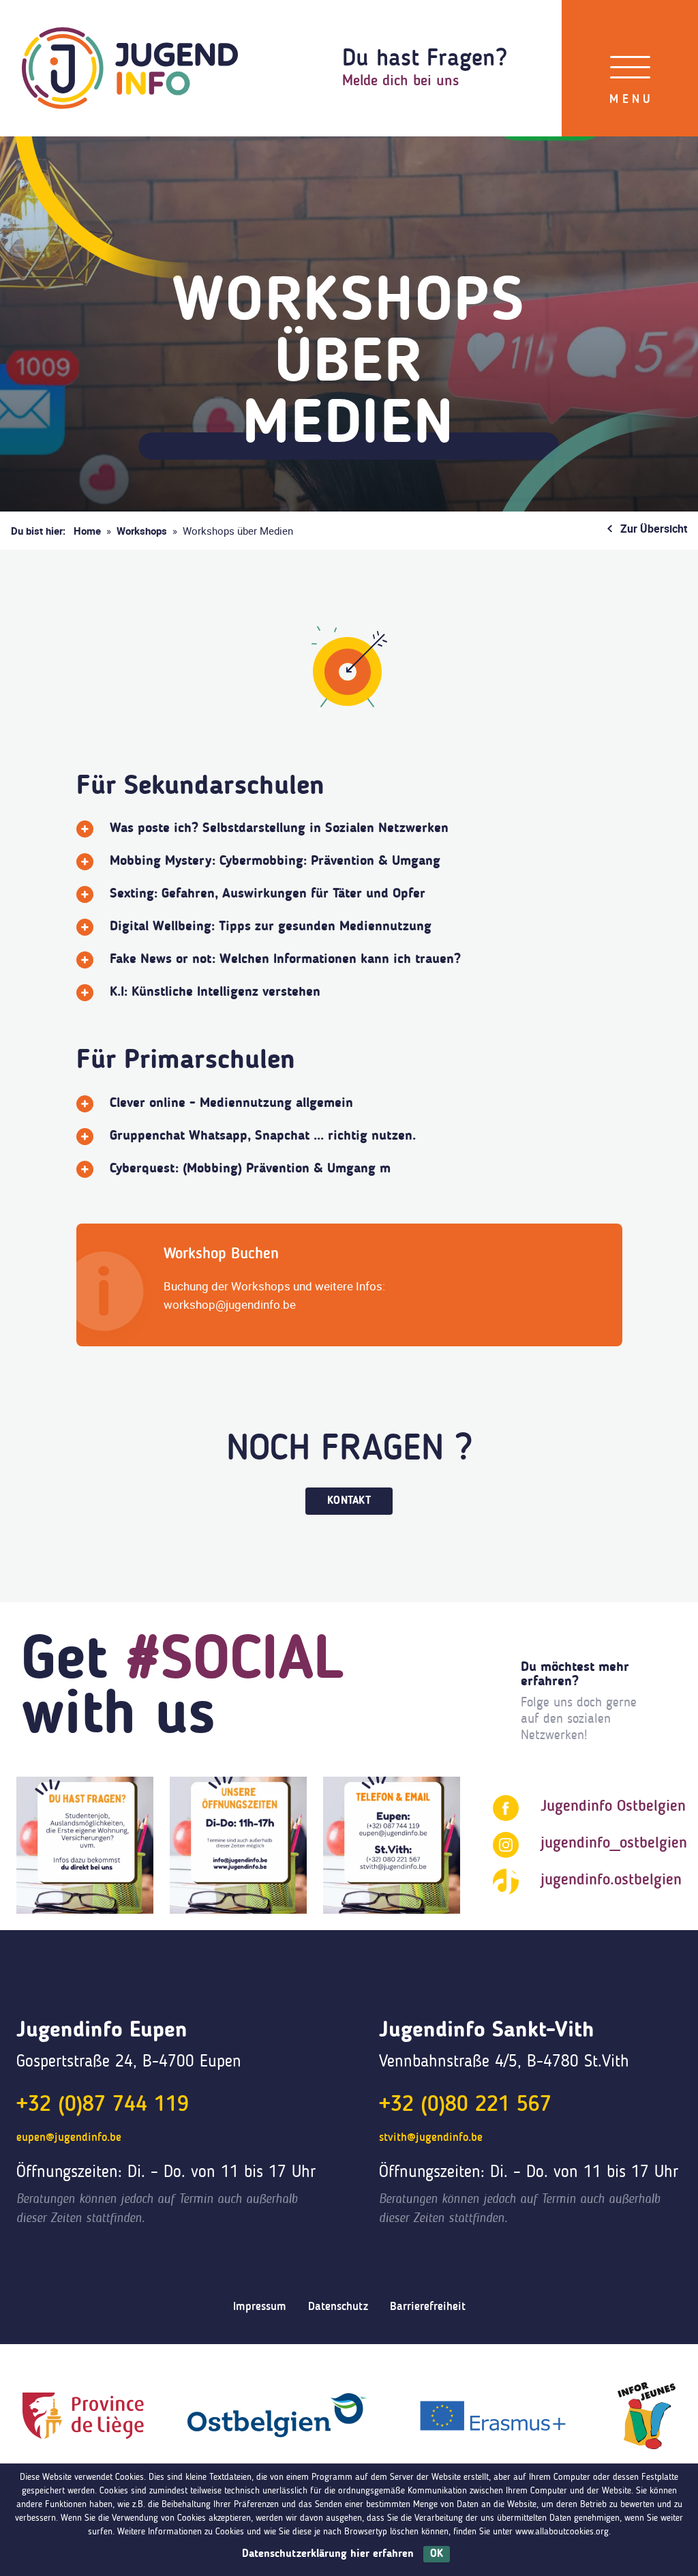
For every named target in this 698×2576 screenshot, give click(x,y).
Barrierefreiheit (428, 2307)
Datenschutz (338, 2307)
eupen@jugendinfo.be (69, 2138)
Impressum (260, 2307)
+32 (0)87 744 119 (103, 2105)
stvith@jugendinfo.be (431, 2138)
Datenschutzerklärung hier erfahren (328, 2554)
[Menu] (630, 68)
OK (437, 2554)
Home (87, 531)
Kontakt (349, 1501)
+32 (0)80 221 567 (465, 2105)
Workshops (142, 531)
